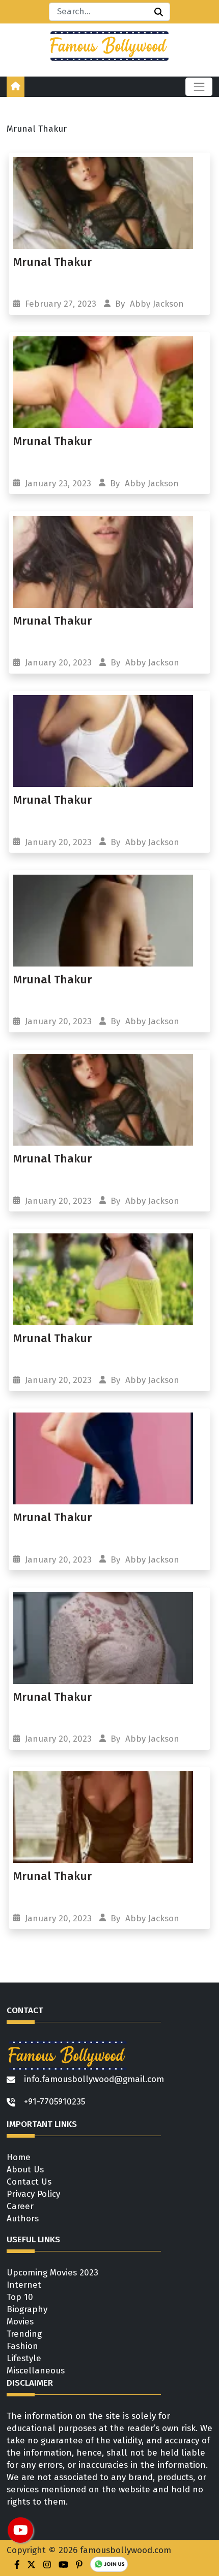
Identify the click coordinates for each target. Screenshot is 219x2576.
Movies (20, 2322)
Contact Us (29, 2182)
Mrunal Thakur (52, 262)
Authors (23, 2219)
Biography (27, 2309)
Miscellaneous (36, 2371)
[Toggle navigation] (199, 87)
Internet (24, 2285)
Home (19, 2157)
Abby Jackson (157, 304)
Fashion (22, 2346)
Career (20, 2206)
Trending (24, 2334)
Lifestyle (24, 2358)
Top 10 (20, 2297)
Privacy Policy (33, 2194)
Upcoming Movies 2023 (52, 2273)
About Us (25, 2170)
